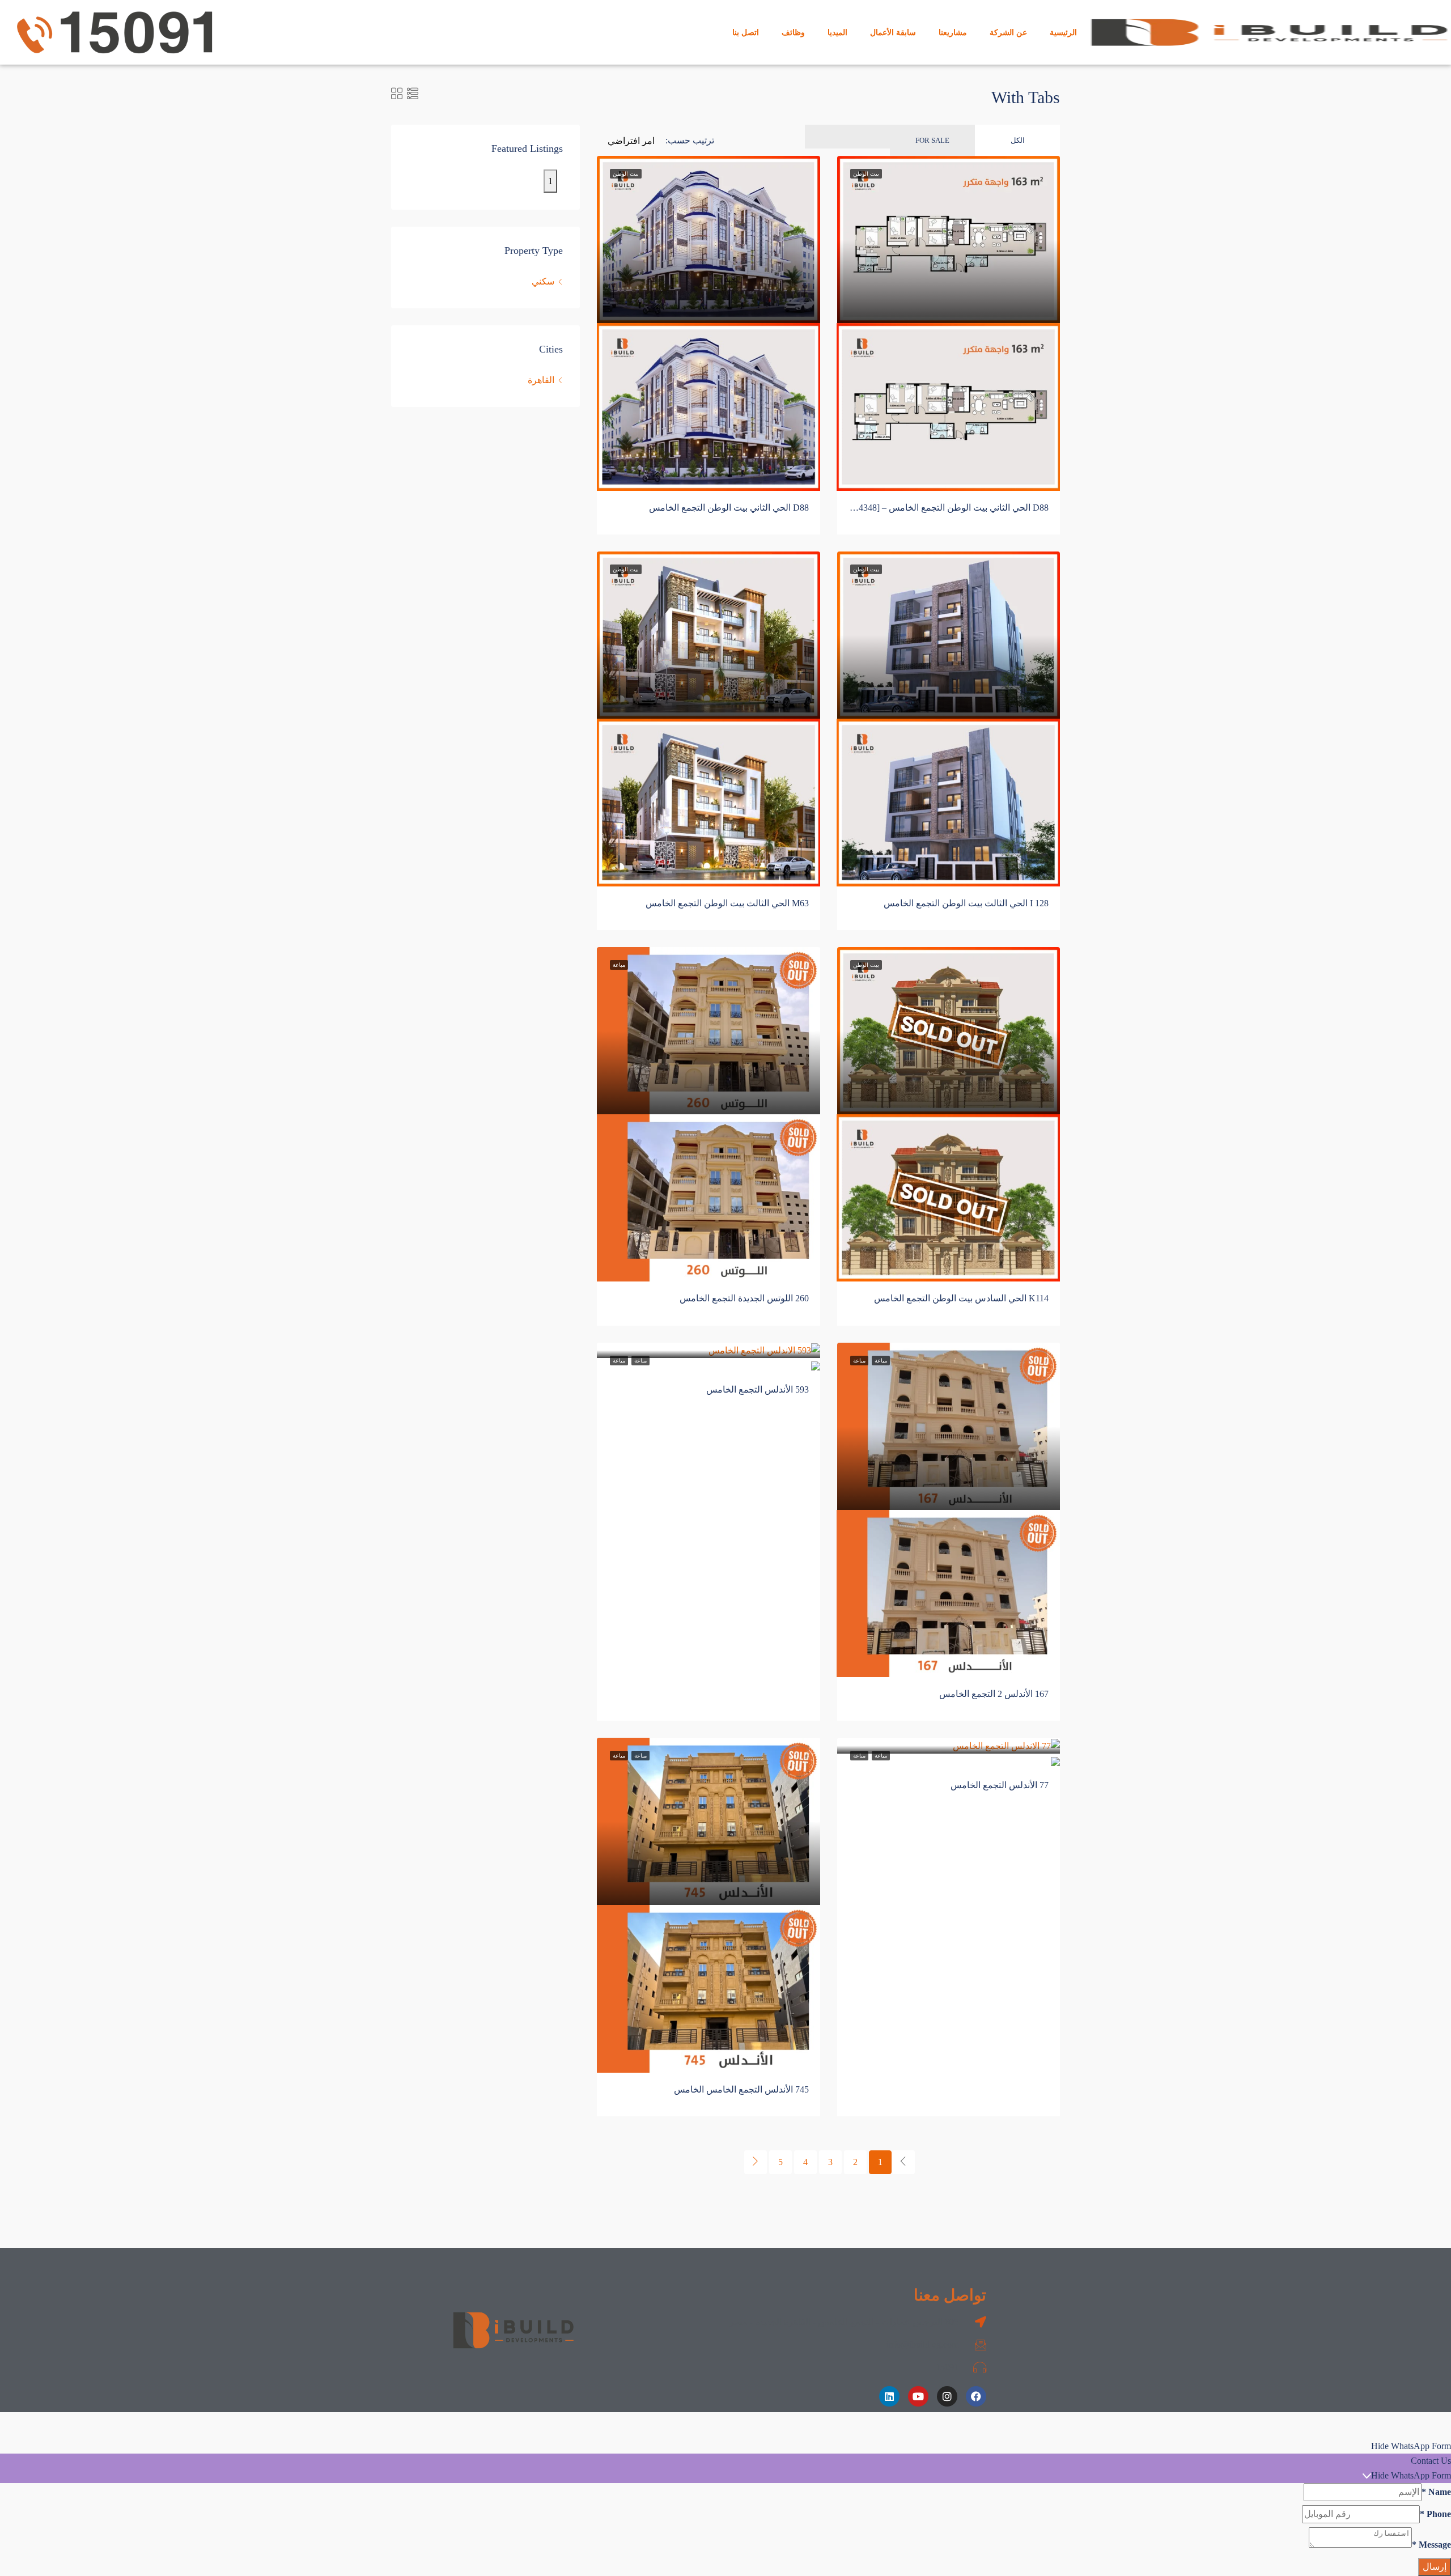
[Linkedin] (889, 2396)
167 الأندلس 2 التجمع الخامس (994, 1694)
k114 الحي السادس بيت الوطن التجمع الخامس (961, 1298)
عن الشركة (1008, 32)
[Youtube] (918, 2396)
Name (1436, 2492)
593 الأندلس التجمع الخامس (758, 1389)
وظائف (793, 32)
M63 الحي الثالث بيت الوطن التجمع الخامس (727, 903)
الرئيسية (1063, 32)
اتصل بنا (746, 32)
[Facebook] (976, 2396)
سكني (543, 281)
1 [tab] (550, 181)
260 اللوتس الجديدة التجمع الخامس (744, 1298)
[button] (725, 2446)
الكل (1018, 140)
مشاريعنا (953, 32)
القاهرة (541, 380)
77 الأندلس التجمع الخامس (1000, 1785)
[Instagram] (947, 2396)
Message (1431, 2545)
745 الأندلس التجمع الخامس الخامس (741, 2089)
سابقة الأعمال (893, 32)
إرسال (1435, 2567)
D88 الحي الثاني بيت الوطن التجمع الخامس (729, 508)
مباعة (640, 1361)
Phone (1435, 2514)
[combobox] (631, 152)
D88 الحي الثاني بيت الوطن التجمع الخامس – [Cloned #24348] (934, 508)
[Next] (756, 2162)
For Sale (932, 140)
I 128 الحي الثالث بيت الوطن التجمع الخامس (966, 903)
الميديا (837, 32)
